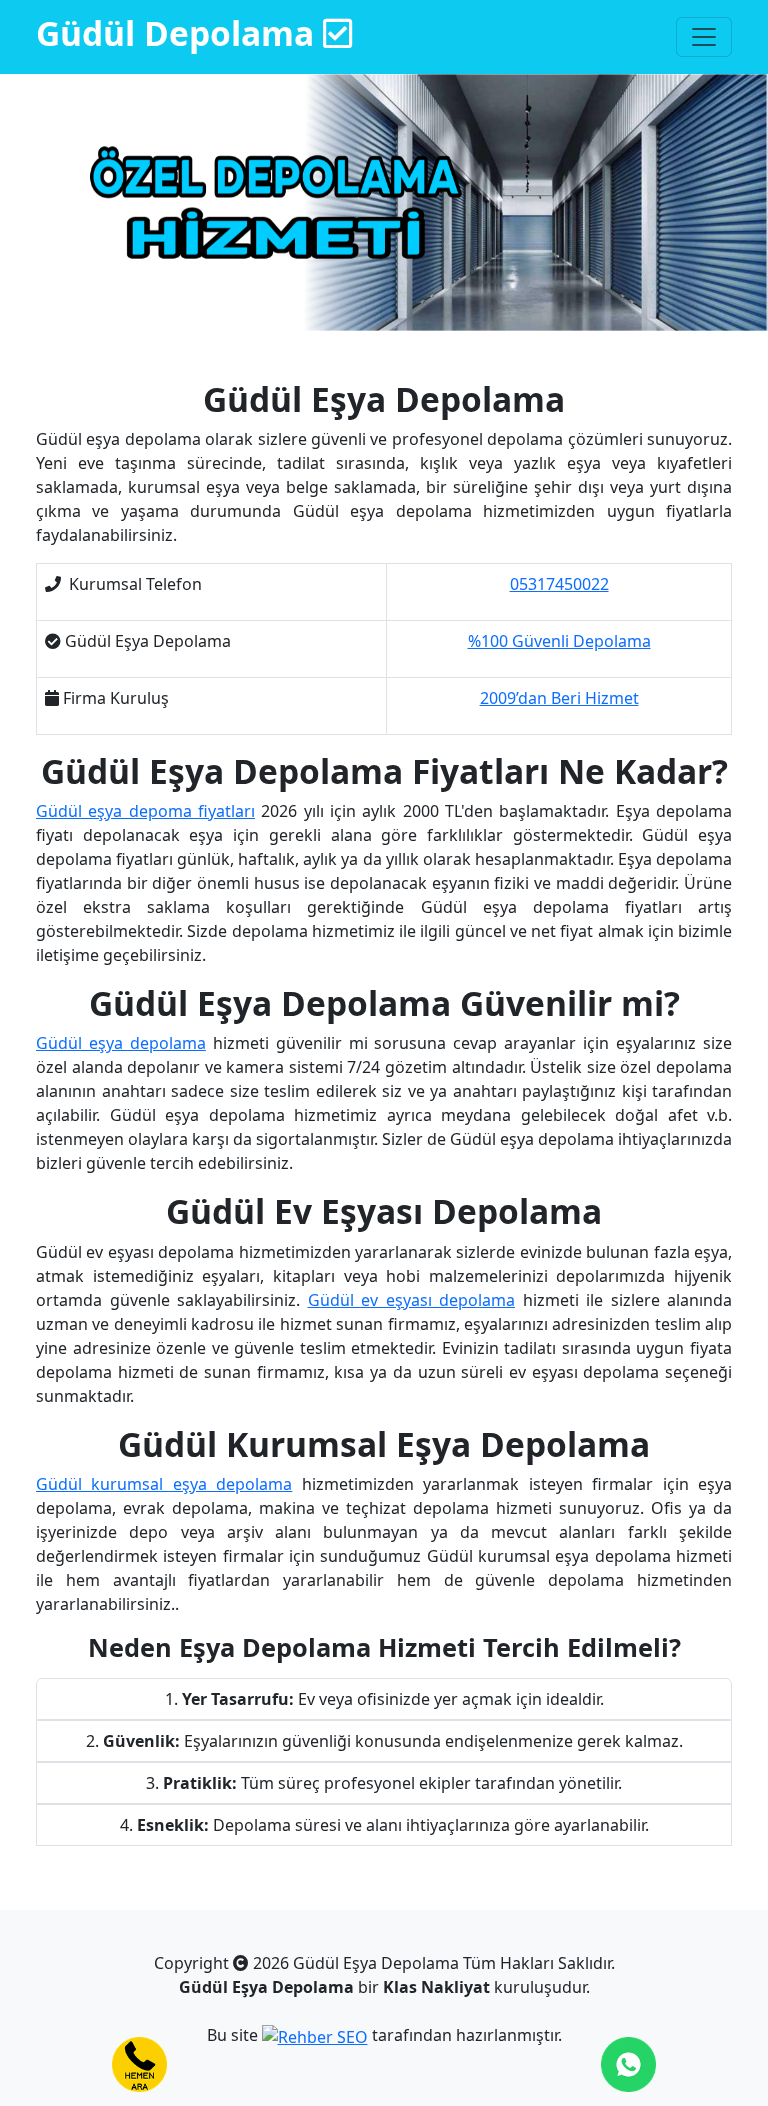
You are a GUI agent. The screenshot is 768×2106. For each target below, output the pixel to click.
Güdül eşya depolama (121, 1043)
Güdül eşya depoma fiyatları (145, 811)
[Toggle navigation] (704, 37)
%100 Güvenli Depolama (559, 641)
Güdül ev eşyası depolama (412, 1300)
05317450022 (559, 584)
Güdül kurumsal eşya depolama (164, 1484)
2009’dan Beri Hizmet (559, 698)
